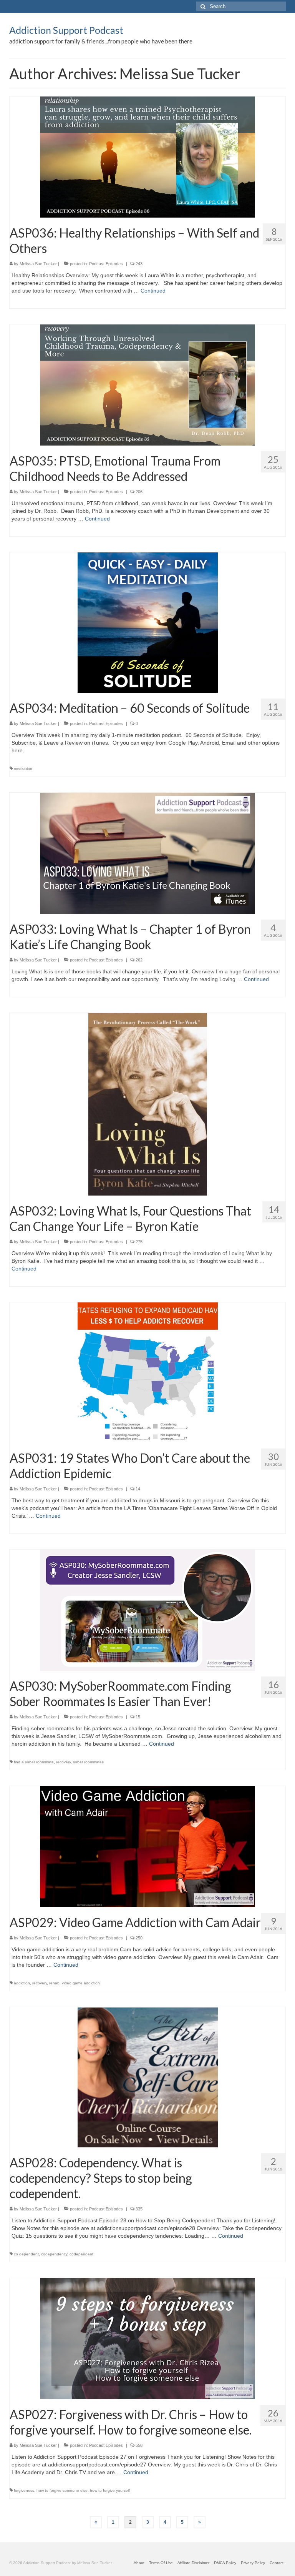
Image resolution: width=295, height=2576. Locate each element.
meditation (23, 769)
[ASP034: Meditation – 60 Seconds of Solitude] (148, 622)
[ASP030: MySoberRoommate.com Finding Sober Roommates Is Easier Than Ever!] (147, 1610)
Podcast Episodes (106, 264)
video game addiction (81, 1983)
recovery (63, 1762)
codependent (81, 2254)
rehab (54, 1983)
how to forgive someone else (62, 2490)
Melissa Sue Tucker (38, 264)
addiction (22, 1983)
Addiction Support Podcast (66, 30)
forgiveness (24, 2490)
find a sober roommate (34, 1762)
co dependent (26, 2254)
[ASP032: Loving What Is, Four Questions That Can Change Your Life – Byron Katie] (148, 1104)
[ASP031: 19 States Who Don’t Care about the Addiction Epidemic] (148, 1372)
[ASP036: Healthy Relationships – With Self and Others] (147, 156)
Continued (153, 291)
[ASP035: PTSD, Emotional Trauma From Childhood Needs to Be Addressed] (147, 384)
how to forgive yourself (110, 2490)
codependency (54, 2254)
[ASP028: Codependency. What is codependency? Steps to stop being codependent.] (148, 2077)
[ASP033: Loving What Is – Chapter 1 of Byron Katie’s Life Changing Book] (147, 853)
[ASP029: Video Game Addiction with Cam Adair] (147, 1846)
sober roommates (88, 1762)
